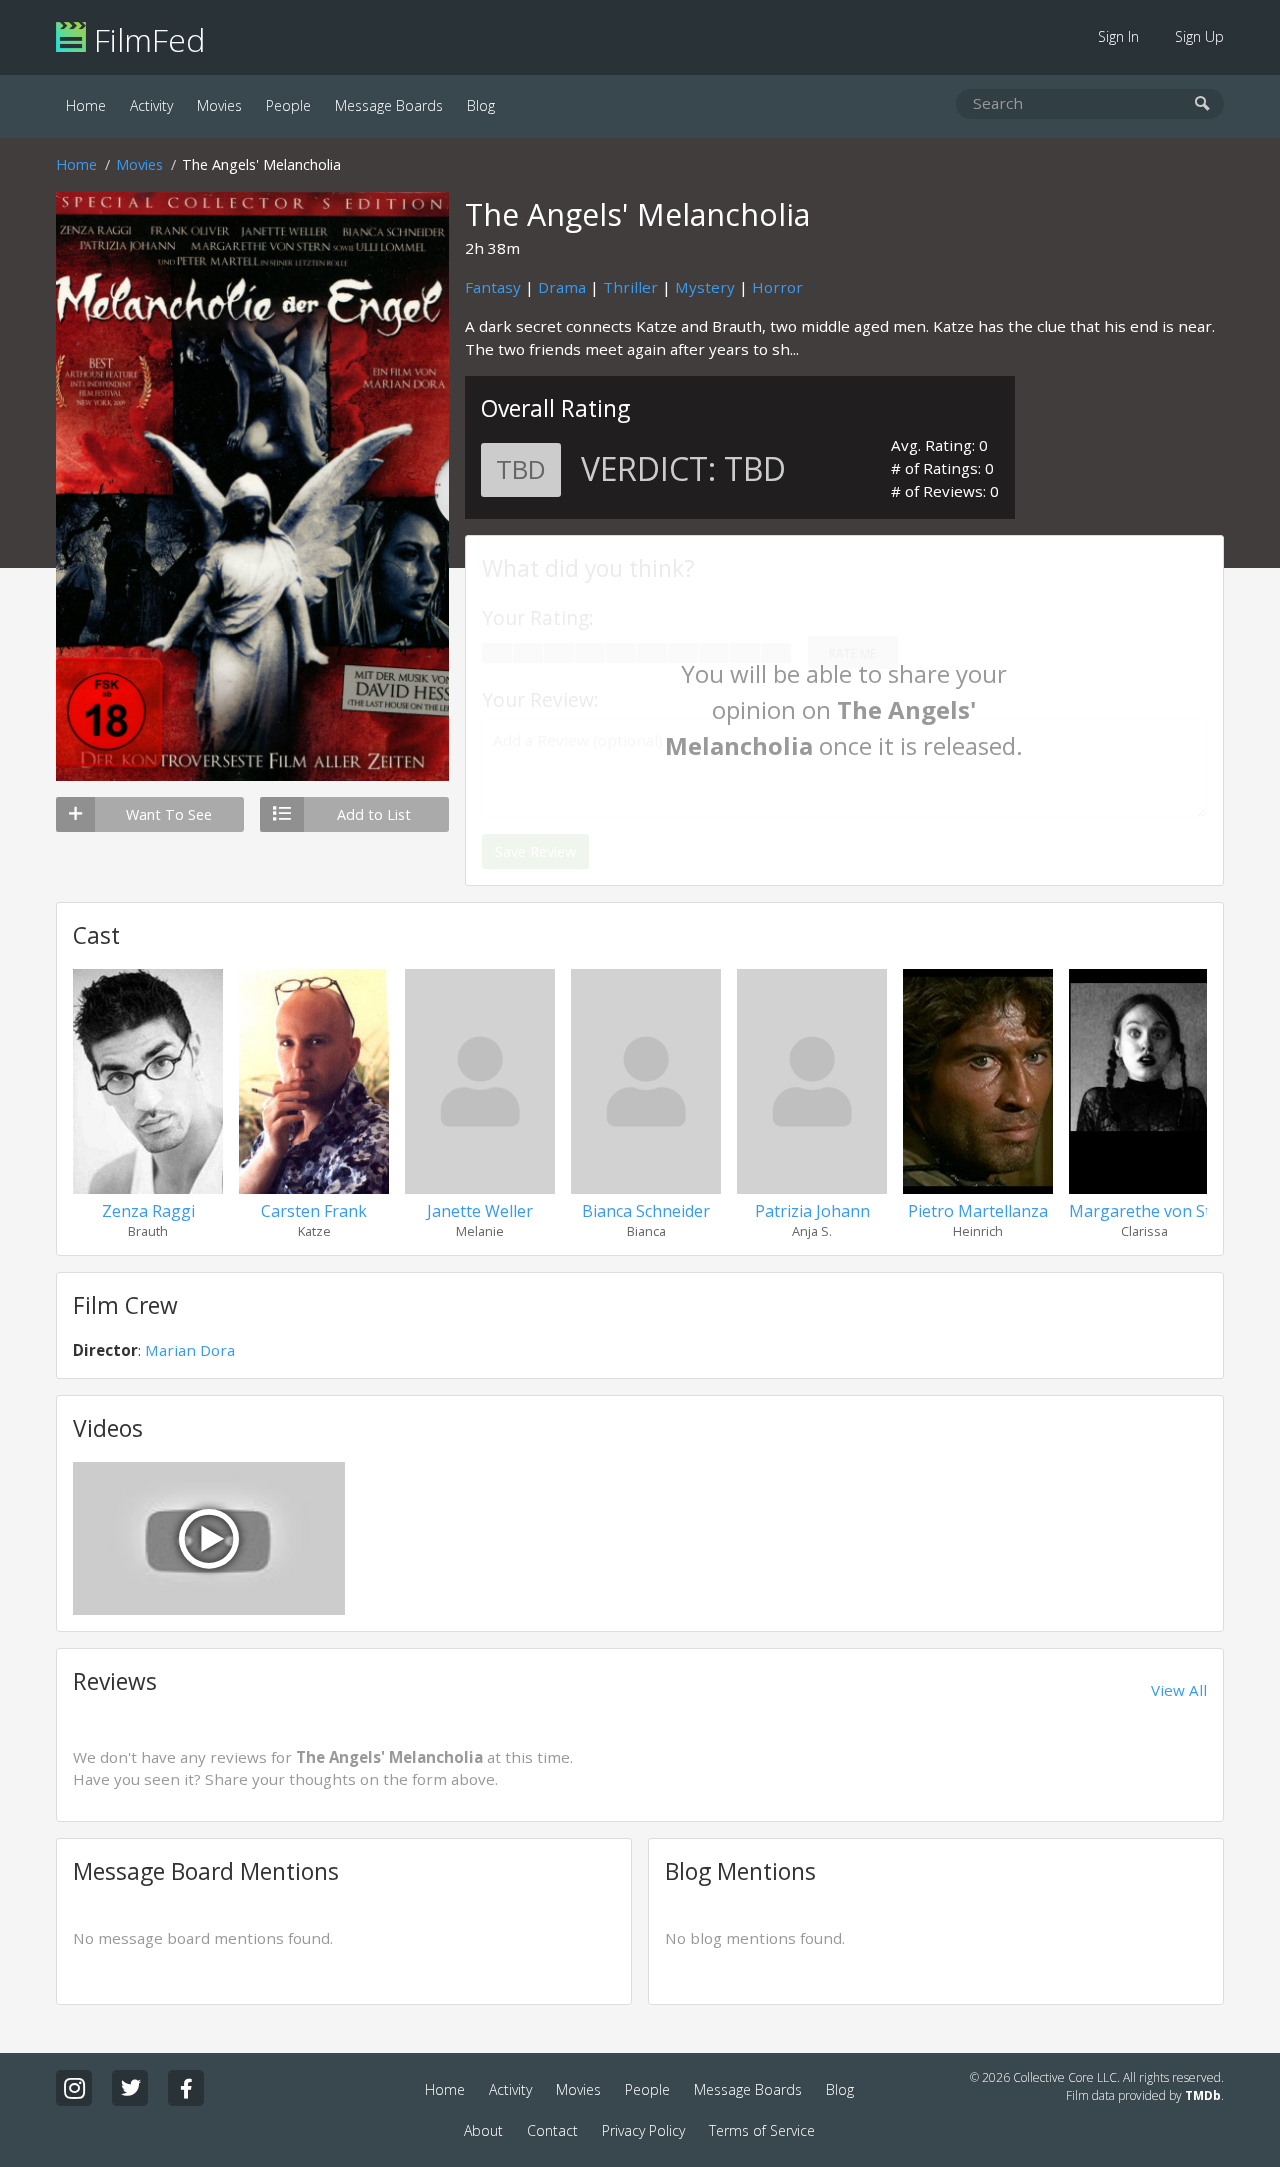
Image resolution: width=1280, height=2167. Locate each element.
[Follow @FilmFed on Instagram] (74, 2088)
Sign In (1118, 36)
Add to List (374, 814)
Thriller (630, 287)
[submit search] (1202, 104)
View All (1179, 1690)
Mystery (705, 287)
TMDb (1203, 2095)
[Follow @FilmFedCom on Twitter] (130, 2088)
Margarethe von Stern (1153, 1211)
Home (86, 105)
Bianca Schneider (646, 1211)
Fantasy (493, 287)
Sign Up (1199, 36)
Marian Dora (190, 1350)
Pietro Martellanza (978, 1211)
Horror (777, 287)
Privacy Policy (643, 2130)
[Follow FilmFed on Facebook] (186, 2088)
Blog (481, 105)
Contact (552, 2130)
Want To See (169, 814)
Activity (151, 105)
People (288, 105)
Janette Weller (480, 1211)
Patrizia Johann (812, 1211)
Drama (562, 287)
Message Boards (389, 105)
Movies (219, 105)
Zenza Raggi (148, 1211)
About (483, 2130)
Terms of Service (762, 2130)
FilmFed (145, 39)
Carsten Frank (314, 1211)
